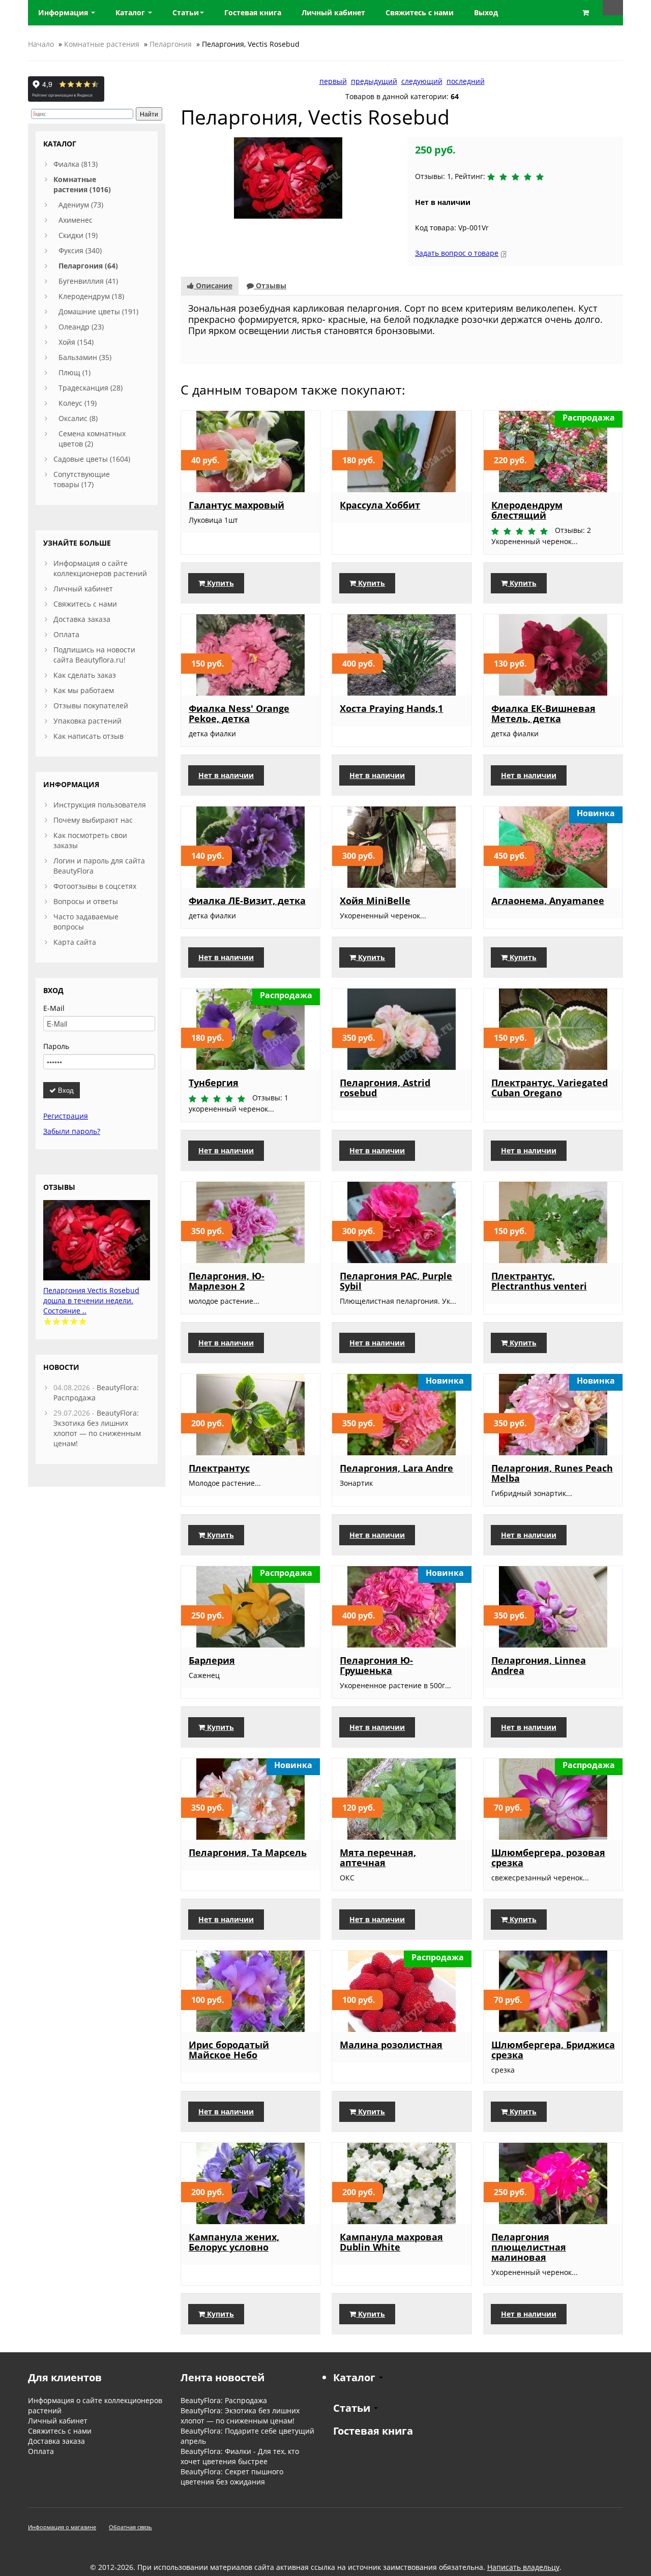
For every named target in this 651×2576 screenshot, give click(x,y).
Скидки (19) (78, 235)
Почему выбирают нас (93, 820)
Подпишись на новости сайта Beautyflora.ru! (94, 655)
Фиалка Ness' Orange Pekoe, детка (239, 713)
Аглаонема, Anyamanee (548, 901)
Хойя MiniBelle (375, 901)
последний (466, 81)
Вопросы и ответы (86, 901)
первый (333, 81)
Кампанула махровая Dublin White (391, 2242)
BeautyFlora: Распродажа (224, 2400)
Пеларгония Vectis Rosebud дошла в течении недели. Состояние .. (91, 1300)
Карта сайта (75, 942)
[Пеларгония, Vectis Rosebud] (288, 177)
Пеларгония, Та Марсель (248, 1852)
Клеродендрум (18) (91, 296)
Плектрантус (219, 1468)
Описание (213, 286)
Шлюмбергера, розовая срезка (548, 1858)
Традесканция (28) (91, 388)
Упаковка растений (87, 721)
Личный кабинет (83, 589)
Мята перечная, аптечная (378, 1858)
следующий (422, 81)
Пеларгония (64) (88, 266)
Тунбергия (214, 1083)
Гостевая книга (373, 2431)
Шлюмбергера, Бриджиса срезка (553, 2050)
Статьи (186, 12)
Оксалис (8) (78, 418)
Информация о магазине (62, 2527)
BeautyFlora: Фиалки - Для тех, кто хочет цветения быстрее (240, 2456)
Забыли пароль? (72, 1131)
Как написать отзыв (88, 736)
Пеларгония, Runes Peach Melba (552, 1473)
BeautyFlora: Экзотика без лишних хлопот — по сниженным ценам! (97, 1428)
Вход (65, 1090)
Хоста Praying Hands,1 (391, 708)
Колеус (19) (78, 403)
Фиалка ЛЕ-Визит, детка (247, 901)
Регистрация (66, 1116)
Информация (64, 12)
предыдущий (374, 81)
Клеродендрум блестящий (527, 510)
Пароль (56, 1046)
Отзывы (270, 286)
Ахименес (76, 220)
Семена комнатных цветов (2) (92, 439)
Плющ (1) (75, 372)
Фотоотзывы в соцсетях (95, 886)
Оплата (66, 634)
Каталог (131, 12)
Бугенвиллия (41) (88, 281)
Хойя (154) (76, 342)
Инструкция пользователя (100, 805)
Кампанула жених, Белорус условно (234, 2242)
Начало (41, 44)
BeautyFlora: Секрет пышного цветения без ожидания (232, 2477)
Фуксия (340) (80, 250)
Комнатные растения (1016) (82, 184)
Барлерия (212, 1660)
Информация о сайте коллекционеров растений (100, 568)
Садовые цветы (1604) (92, 459)
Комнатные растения (102, 44)
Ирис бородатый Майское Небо (229, 2050)
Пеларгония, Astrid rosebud (385, 1088)
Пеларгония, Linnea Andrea (539, 1665)
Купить (219, 583)
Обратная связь (130, 2527)
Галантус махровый (236, 505)
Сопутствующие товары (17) (82, 479)
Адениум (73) (81, 205)
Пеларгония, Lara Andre (396, 1468)
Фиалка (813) (76, 164)
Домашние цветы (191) (98, 311)
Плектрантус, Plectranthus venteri (539, 1281)
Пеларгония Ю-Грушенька (376, 1665)
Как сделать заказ (85, 675)
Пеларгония (171, 44)
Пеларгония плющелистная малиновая (529, 2247)
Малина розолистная (391, 2045)
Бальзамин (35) (85, 357)
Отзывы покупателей (91, 706)
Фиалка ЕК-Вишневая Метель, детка (543, 713)
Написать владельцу (523, 2567)
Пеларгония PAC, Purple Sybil (396, 1281)
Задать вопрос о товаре (457, 253)
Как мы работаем (84, 690)
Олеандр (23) (81, 327)
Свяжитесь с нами (85, 604)
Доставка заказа (82, 619)
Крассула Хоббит (380, 505)
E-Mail (54, 1008)
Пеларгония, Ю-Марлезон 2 (227, 1281)
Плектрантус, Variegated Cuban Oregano (550, 1088)
